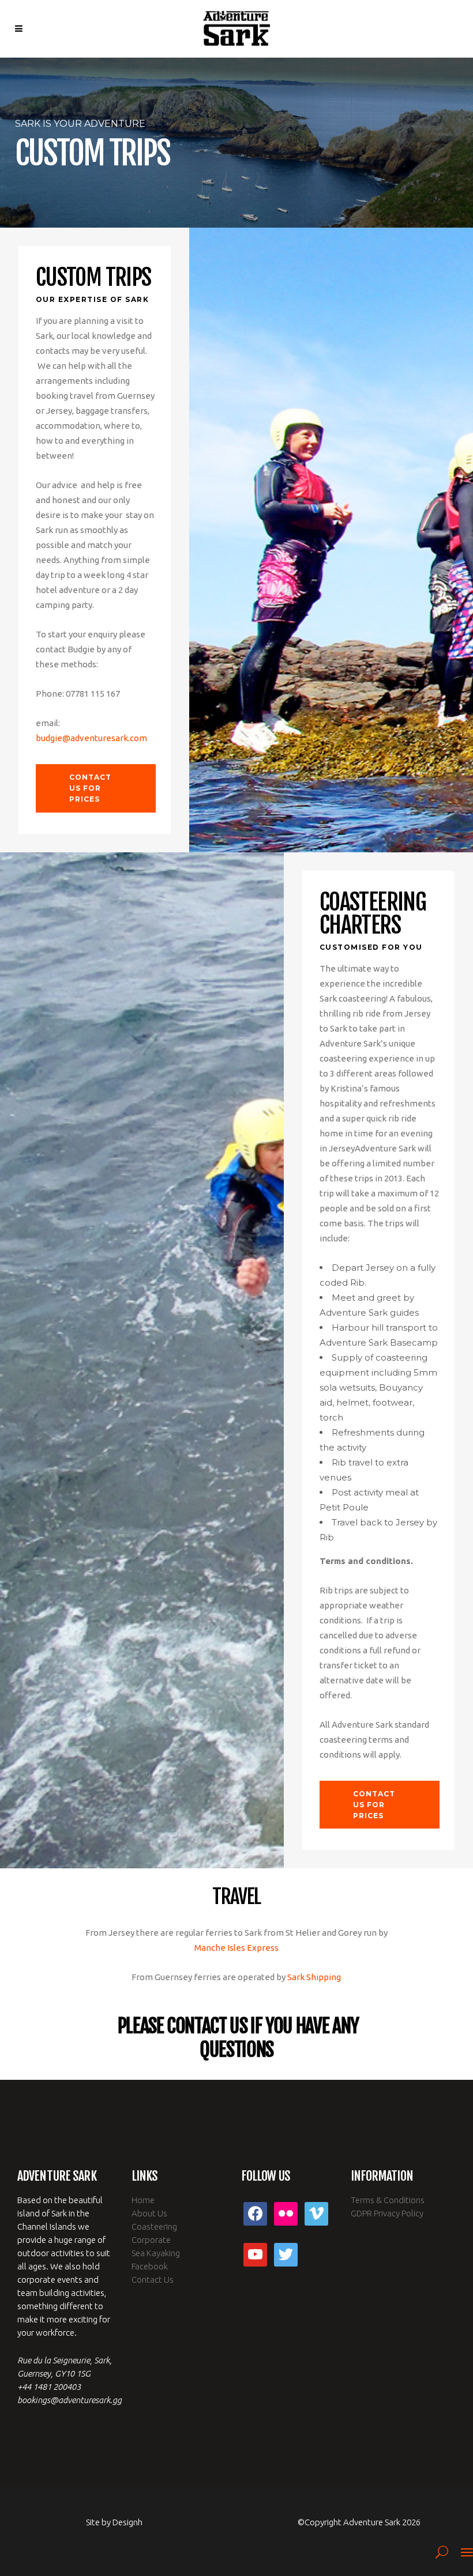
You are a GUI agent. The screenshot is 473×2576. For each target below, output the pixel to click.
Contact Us (153, 2280)
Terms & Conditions (388, 2200)
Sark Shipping (314, 1977)
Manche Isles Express (236, 1948)
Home (143, 2200)
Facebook (150, 2266)
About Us (149, 2213)
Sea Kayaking (156, 2253)
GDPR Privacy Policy (387, 2213)
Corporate (151, 2240)
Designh (127, 2522)
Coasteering (154, 2226)
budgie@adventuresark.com (91, 738)
